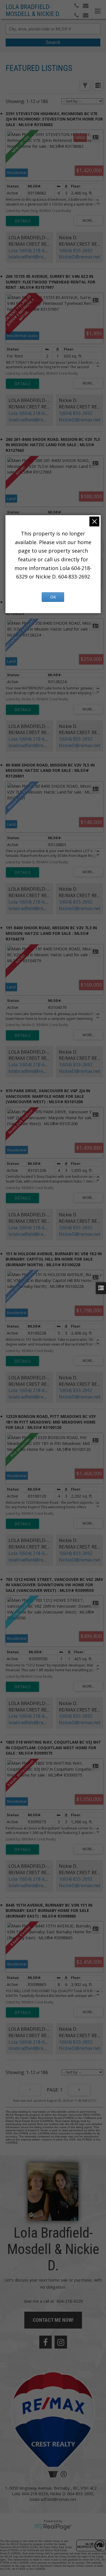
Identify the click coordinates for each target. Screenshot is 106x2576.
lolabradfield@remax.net (34, 257)
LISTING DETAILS (22, 221)
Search (53, 42)
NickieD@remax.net (80, 257)
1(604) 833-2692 (76, 251)
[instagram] (61, 2342)
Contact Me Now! (53, 2320)
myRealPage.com (53, 2527)
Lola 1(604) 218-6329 (30, 251)
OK (53, 597)
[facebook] (46, 2342)
